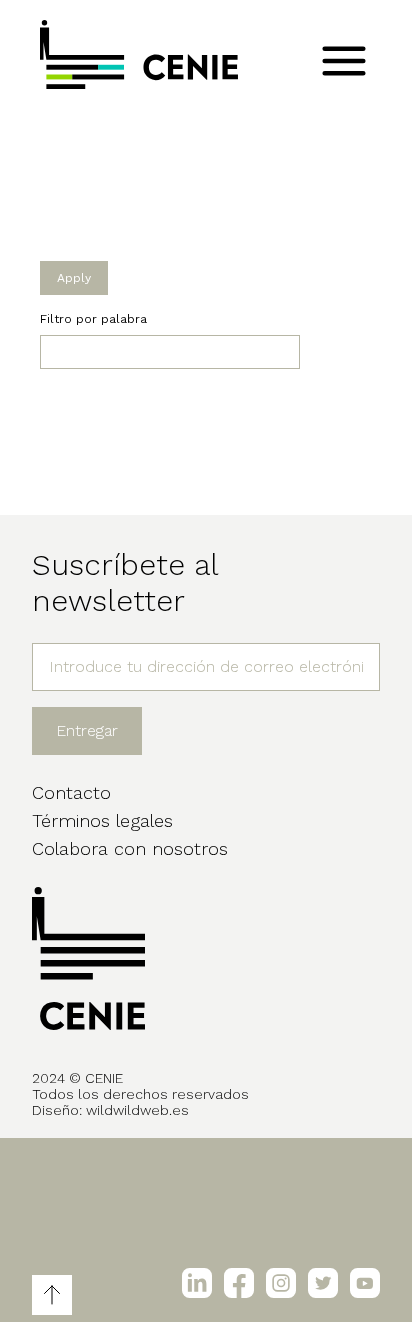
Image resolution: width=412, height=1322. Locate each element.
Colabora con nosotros (130, 848)
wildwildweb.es (137, 1110)
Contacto (71, 792)
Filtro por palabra (93, 319)
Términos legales (102, 820)
